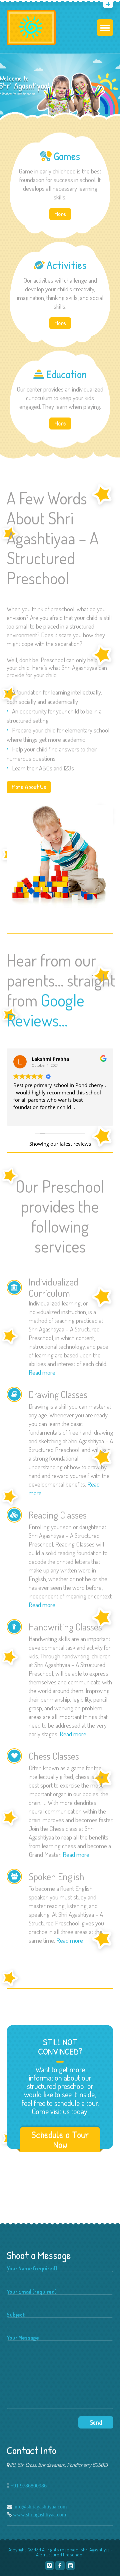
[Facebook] (60, 2566)
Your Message (23, 2338)
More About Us (29, 787)
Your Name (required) (32, 2269)
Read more (42, 1372)
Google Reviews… (45, 1010)
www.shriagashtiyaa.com (39, 2514)
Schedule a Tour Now (60, 2140)
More (60, 214)
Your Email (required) (32, 2292)
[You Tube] (27, 5)
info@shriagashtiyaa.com (40, 2506)
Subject (16, 2315)
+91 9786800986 (28, 2485)
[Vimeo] (49, 2566)
